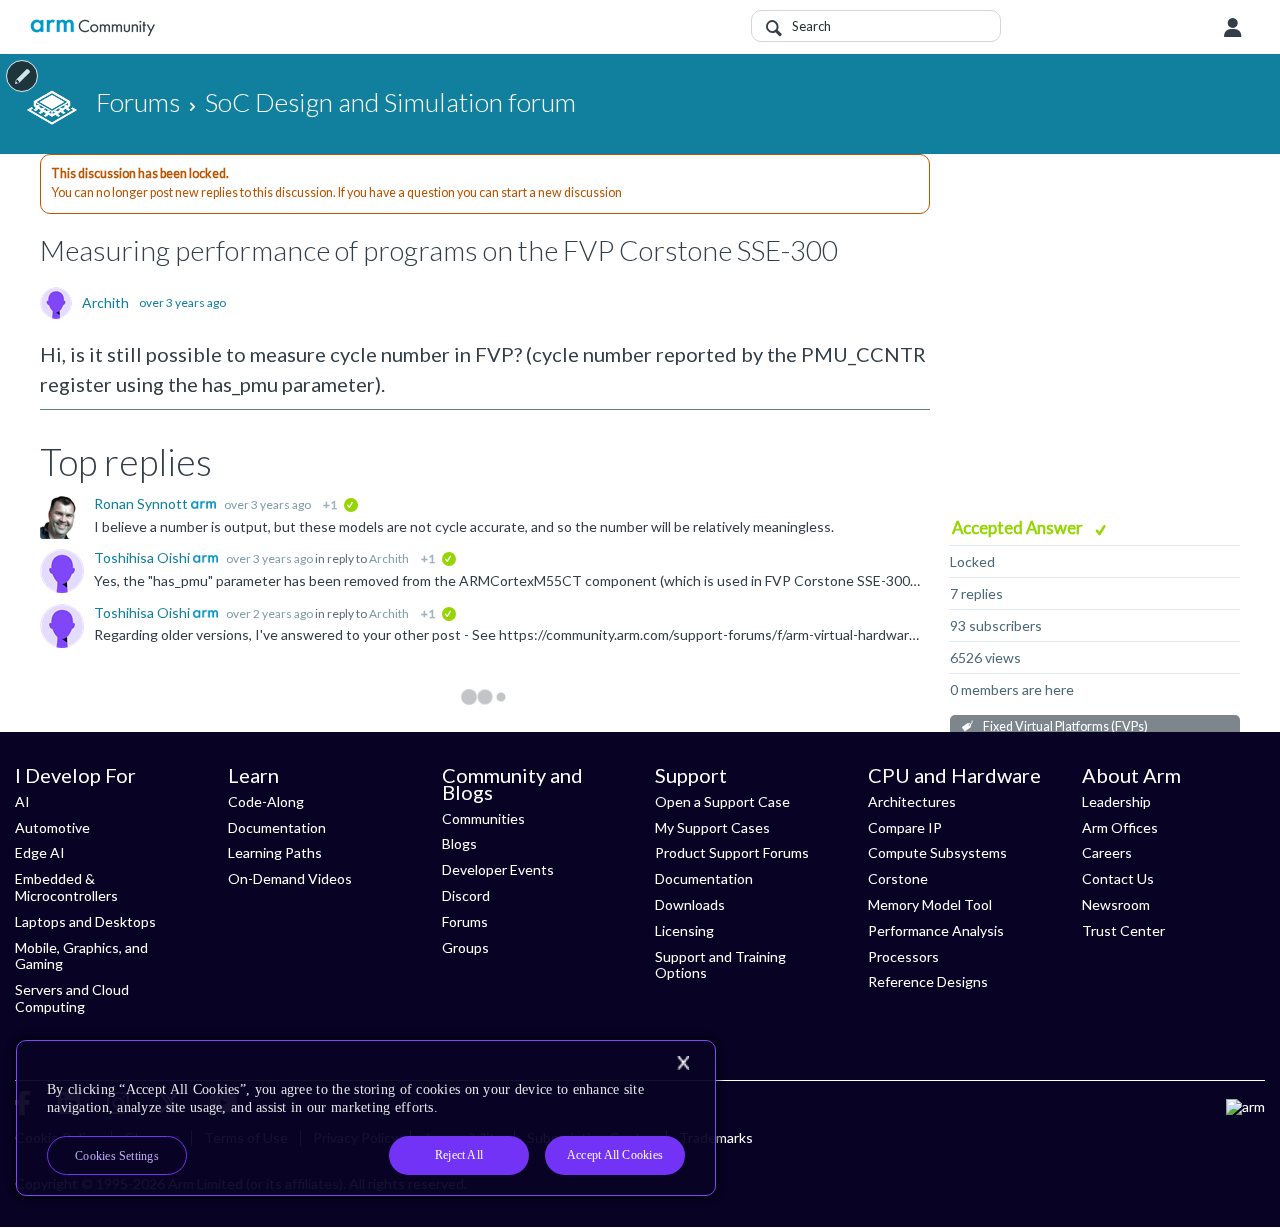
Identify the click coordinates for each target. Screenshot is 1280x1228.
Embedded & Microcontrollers (66, 887)
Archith (105, 303)
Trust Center (1123, 930)
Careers (1107, 852)
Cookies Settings (117, 1156)
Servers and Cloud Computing (72, 998)
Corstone (898, 878)
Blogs (459, 843)
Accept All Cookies (615, 1155)
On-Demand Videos (290, 878)
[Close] (683, 1063)
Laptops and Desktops (85, 921)
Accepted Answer (1019, 527)
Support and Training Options (720, 965)
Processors (903, 956)
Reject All (459, 1155)
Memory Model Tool (930, 904)
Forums (465, 921)
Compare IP (905, 827)
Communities (483, 818)
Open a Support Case (722, 801)
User (1233, 28)
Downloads (690, 904)
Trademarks (716, 1137)
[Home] (92, 27)
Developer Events (498, 869)
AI (22, 801)
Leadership (1116, 801)
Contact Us (1118, 878)
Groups (465, 947)
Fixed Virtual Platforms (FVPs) (1065, 726)
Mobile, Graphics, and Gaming (81, 956)
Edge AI (40, 852)
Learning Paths (275, 852)
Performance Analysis (936, 930)
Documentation (277, 827)
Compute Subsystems (937, 852)
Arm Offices (1120, 827)
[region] (366, 1118)
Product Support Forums (732, 852)
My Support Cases (712, 827)
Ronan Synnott (142, 503)
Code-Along (266, 801)
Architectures (912, 801)
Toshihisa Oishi (143, 557)
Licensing (684, 930)
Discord (466, 895)
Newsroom (1116, 904)
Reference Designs (928, 981)
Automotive (52, 827)
